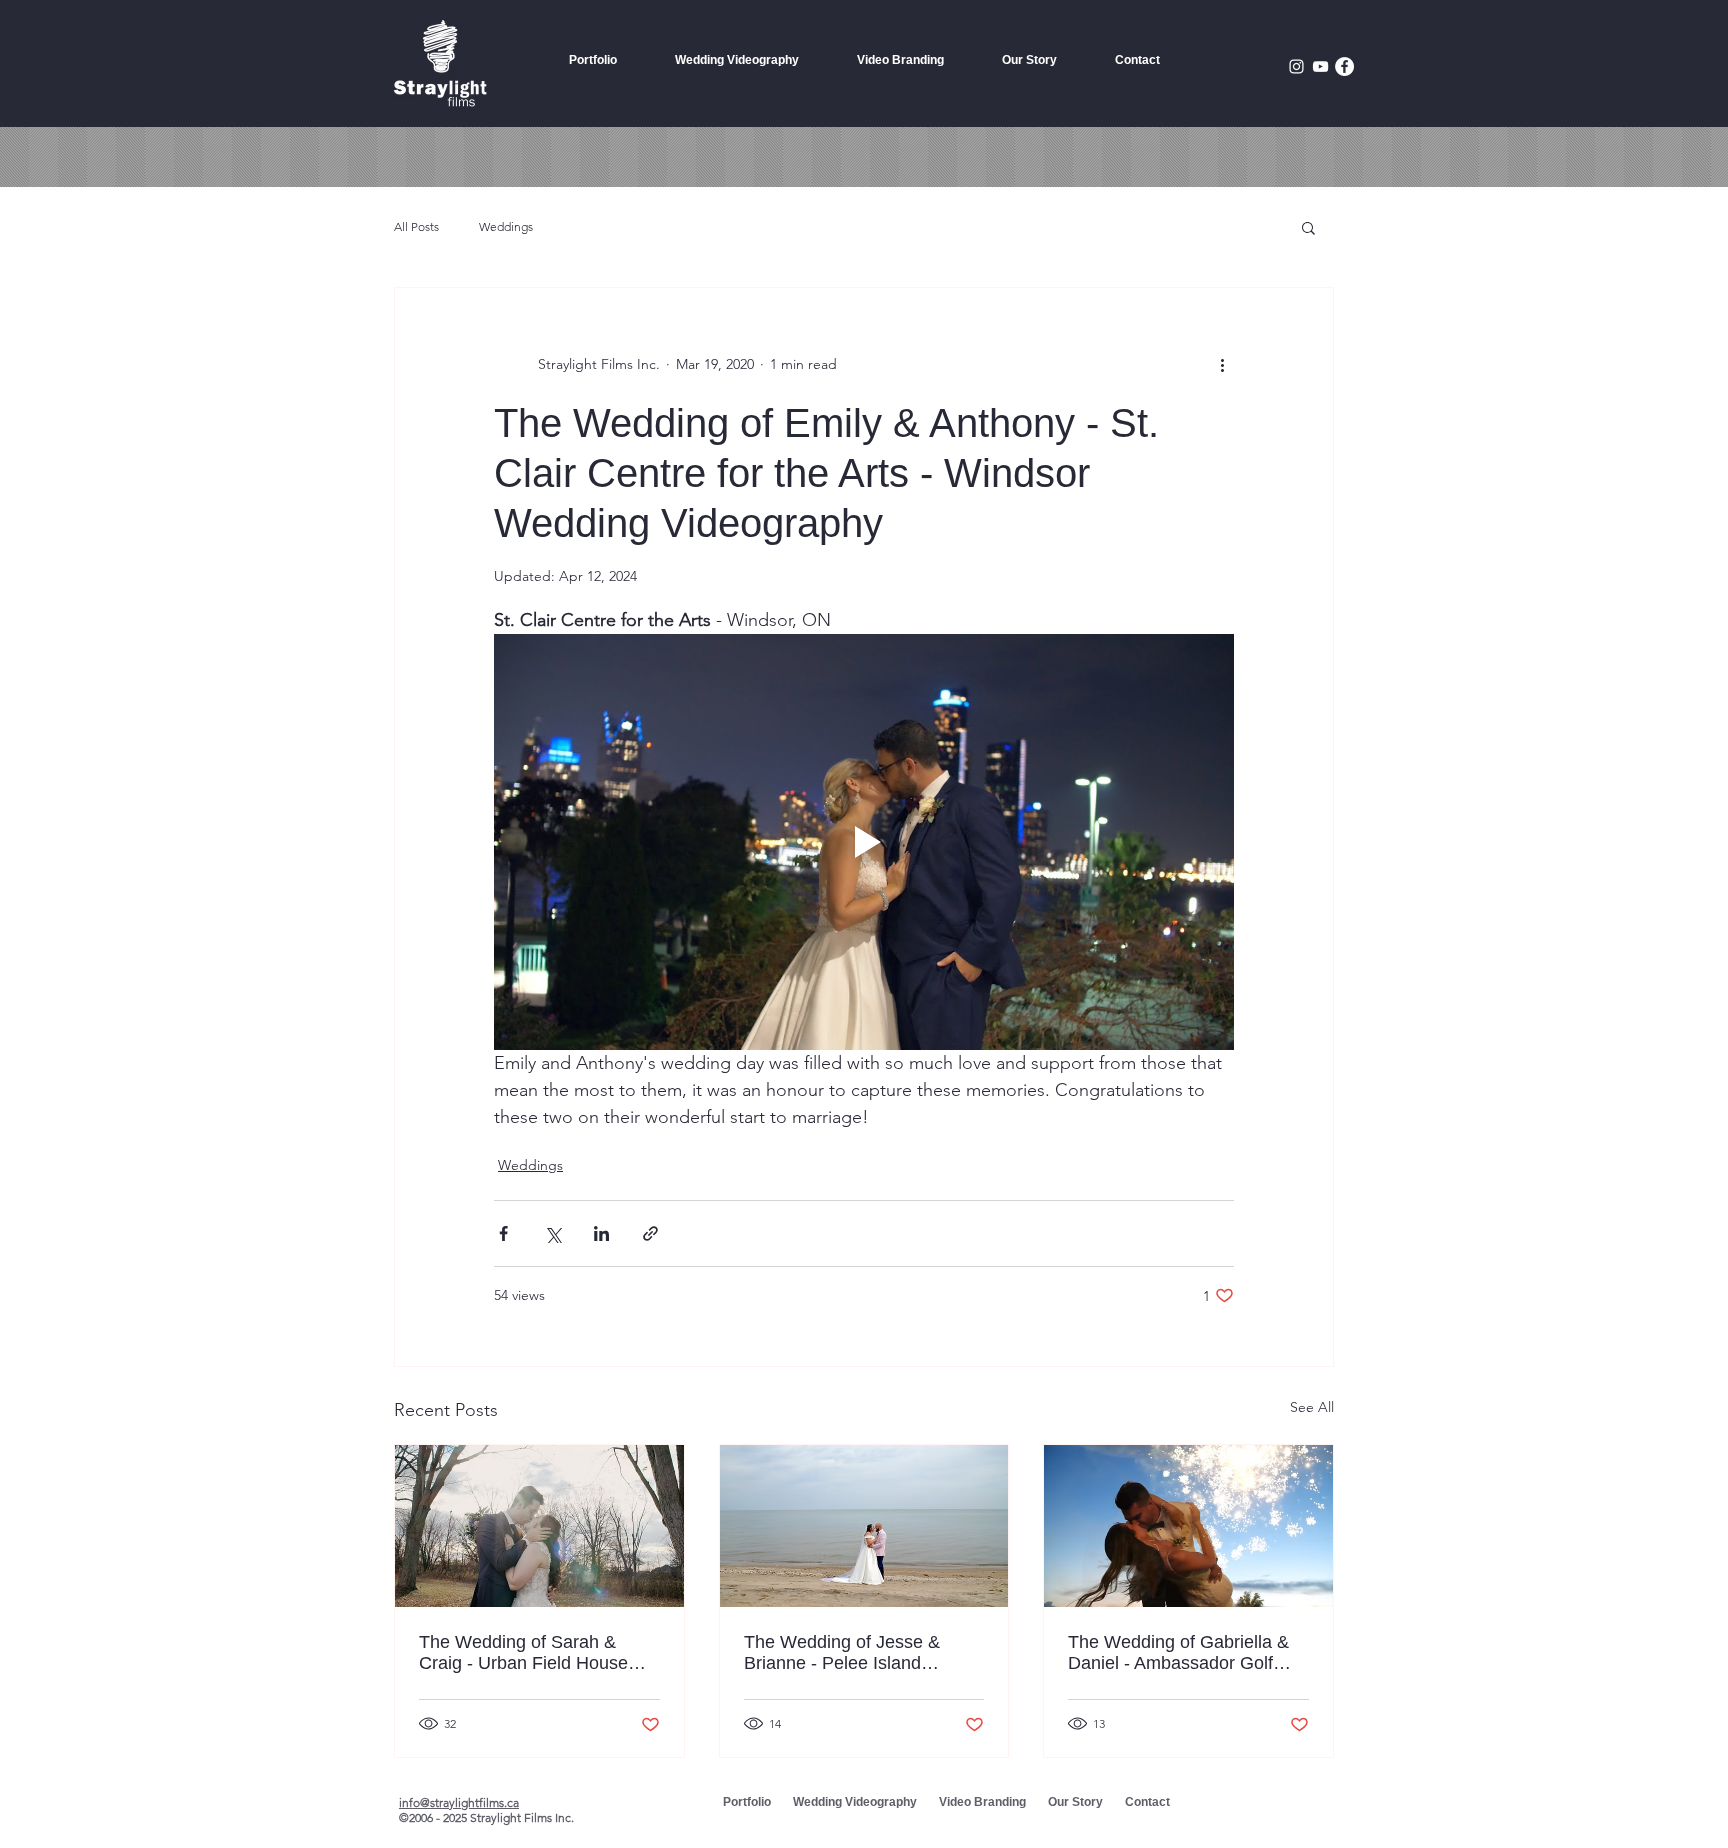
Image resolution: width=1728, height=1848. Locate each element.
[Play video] (864, 842)
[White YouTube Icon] (1320, 66)
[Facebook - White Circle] (1344, 66)
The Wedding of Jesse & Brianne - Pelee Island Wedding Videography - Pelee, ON (842, 1653)
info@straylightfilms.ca (459, 1802)
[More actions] (1222, 364)
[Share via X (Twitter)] (552, 1233)
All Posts (416, 226)
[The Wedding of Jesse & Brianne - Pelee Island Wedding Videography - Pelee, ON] (864, 1526)
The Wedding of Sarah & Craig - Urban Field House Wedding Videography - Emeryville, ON (523, 1653)
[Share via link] (650, 1233)
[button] (1308, 227)
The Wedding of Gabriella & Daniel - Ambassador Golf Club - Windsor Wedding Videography (1178, 1653)
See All (1312, 1407)
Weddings (506, 226)
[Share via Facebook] (503, 1233)
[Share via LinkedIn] (601, 1233)
